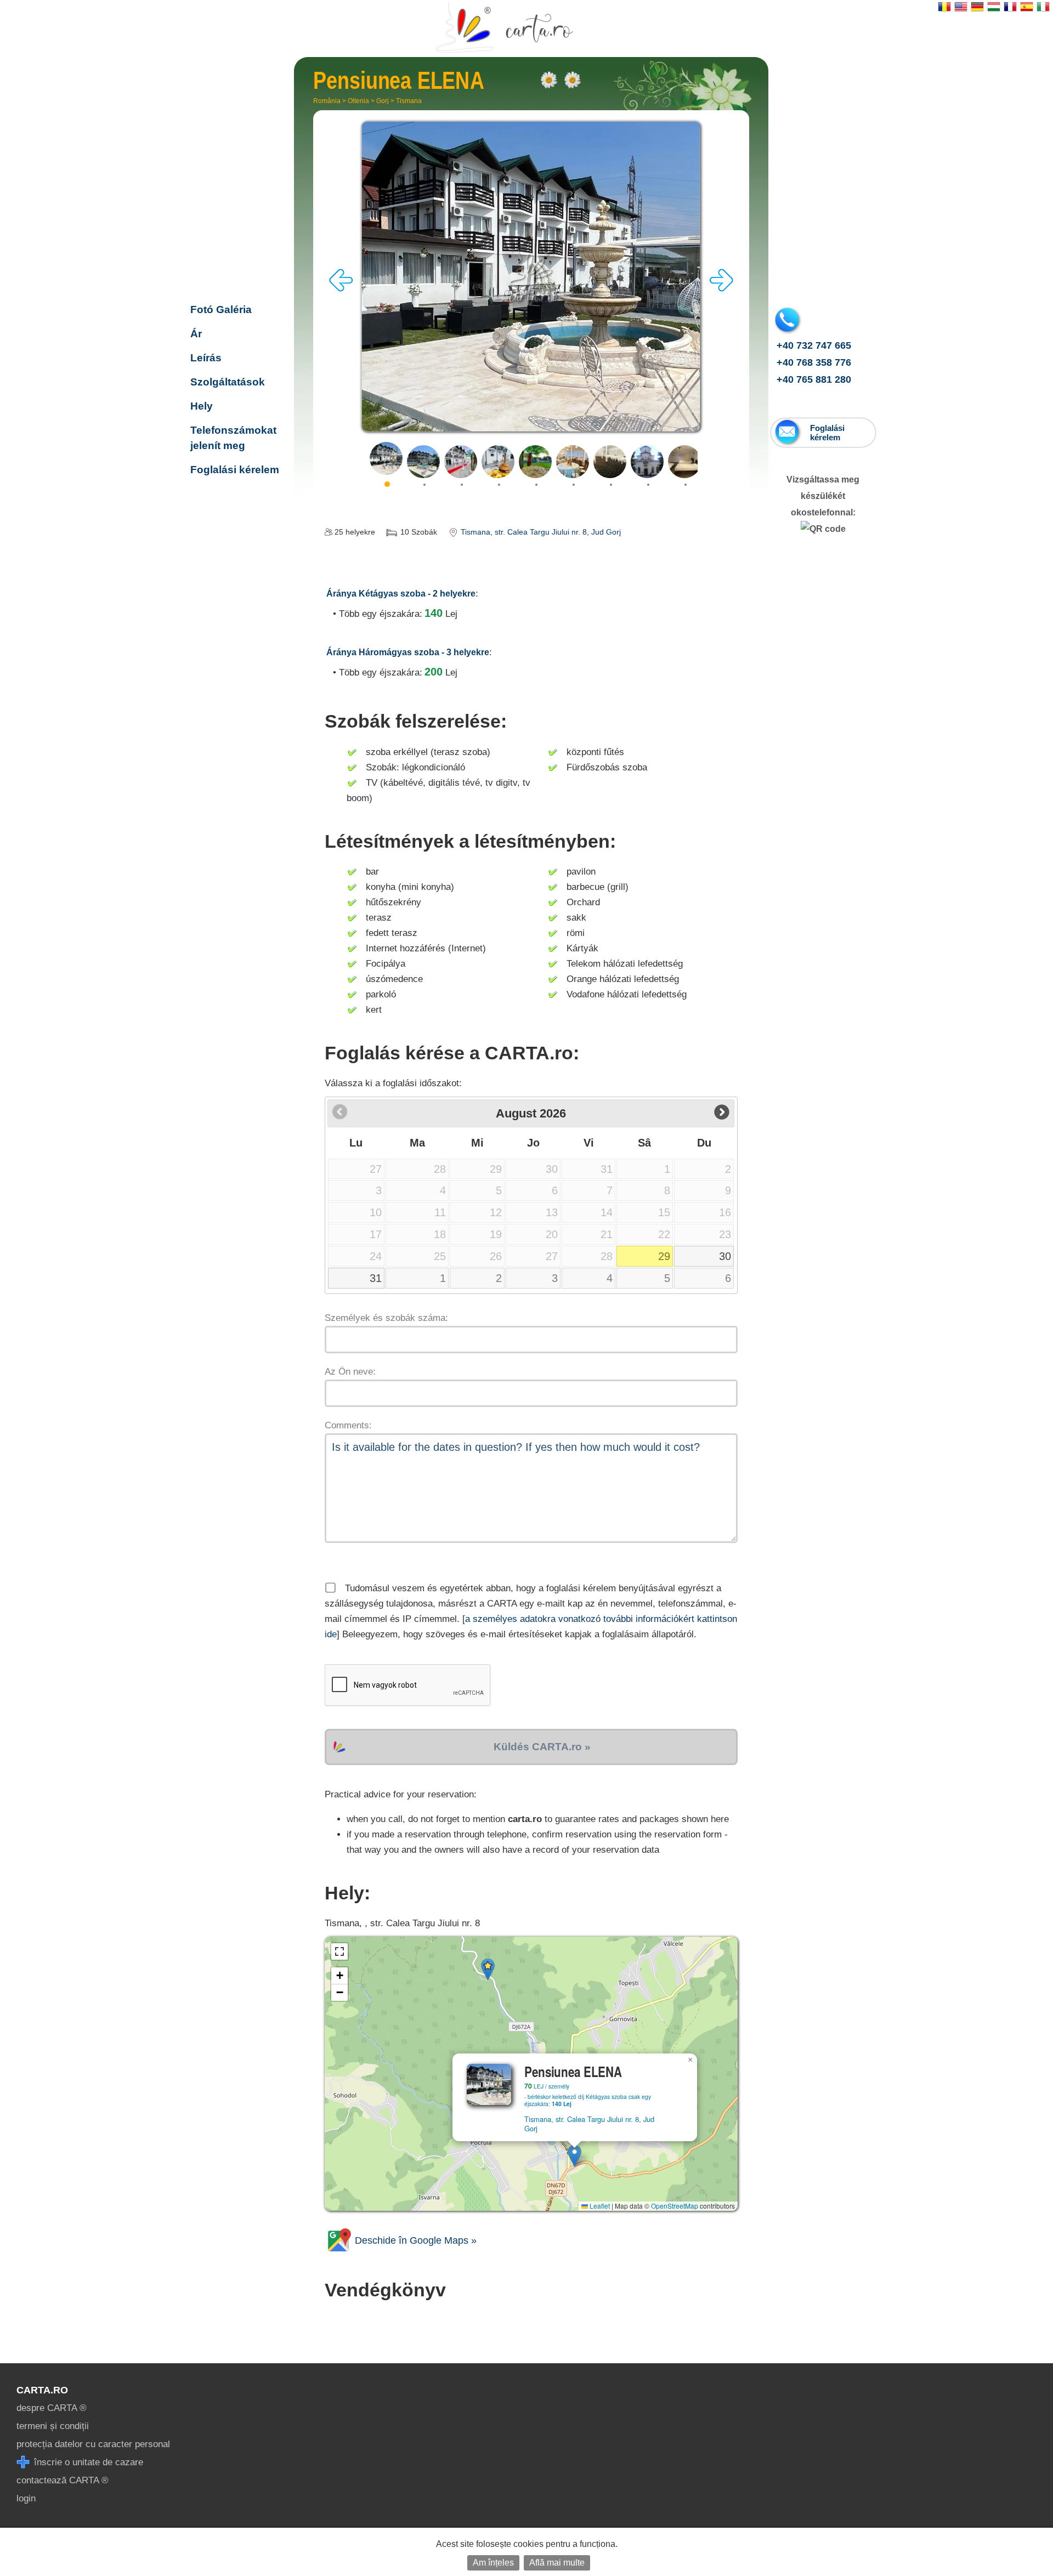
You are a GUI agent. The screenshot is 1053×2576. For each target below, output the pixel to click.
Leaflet (599, 2206)
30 (725, 1256)
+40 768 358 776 (814, 362)
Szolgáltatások (228, 382)
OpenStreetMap (675, 2206)
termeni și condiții (53, 2426)
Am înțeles (493, 2563)
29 (664, 1256)
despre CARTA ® (52, 2408)
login (26, 2498)
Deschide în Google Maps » (414, 2240)
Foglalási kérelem (235, 470)
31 (376, 1278)
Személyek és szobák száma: (386, 1318)
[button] (574, 2156)
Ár (196, 334)
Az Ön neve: (350, 1372)
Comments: (348, 1425)
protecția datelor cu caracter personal (93, 2444)
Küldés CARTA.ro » (542, 1747)
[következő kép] (721, 289)
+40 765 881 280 (814, 379)
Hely (202, 406)
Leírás (206, 358)
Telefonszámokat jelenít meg (233, 438)
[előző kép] (341, 289)
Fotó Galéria (221, 310)
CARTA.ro (42, 2390)
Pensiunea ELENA (234, 238)
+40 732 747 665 (814, 345)
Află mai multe (557, 2563)
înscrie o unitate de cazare (87, 2462)
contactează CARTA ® (63, 2480)
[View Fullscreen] (339, 1951)
